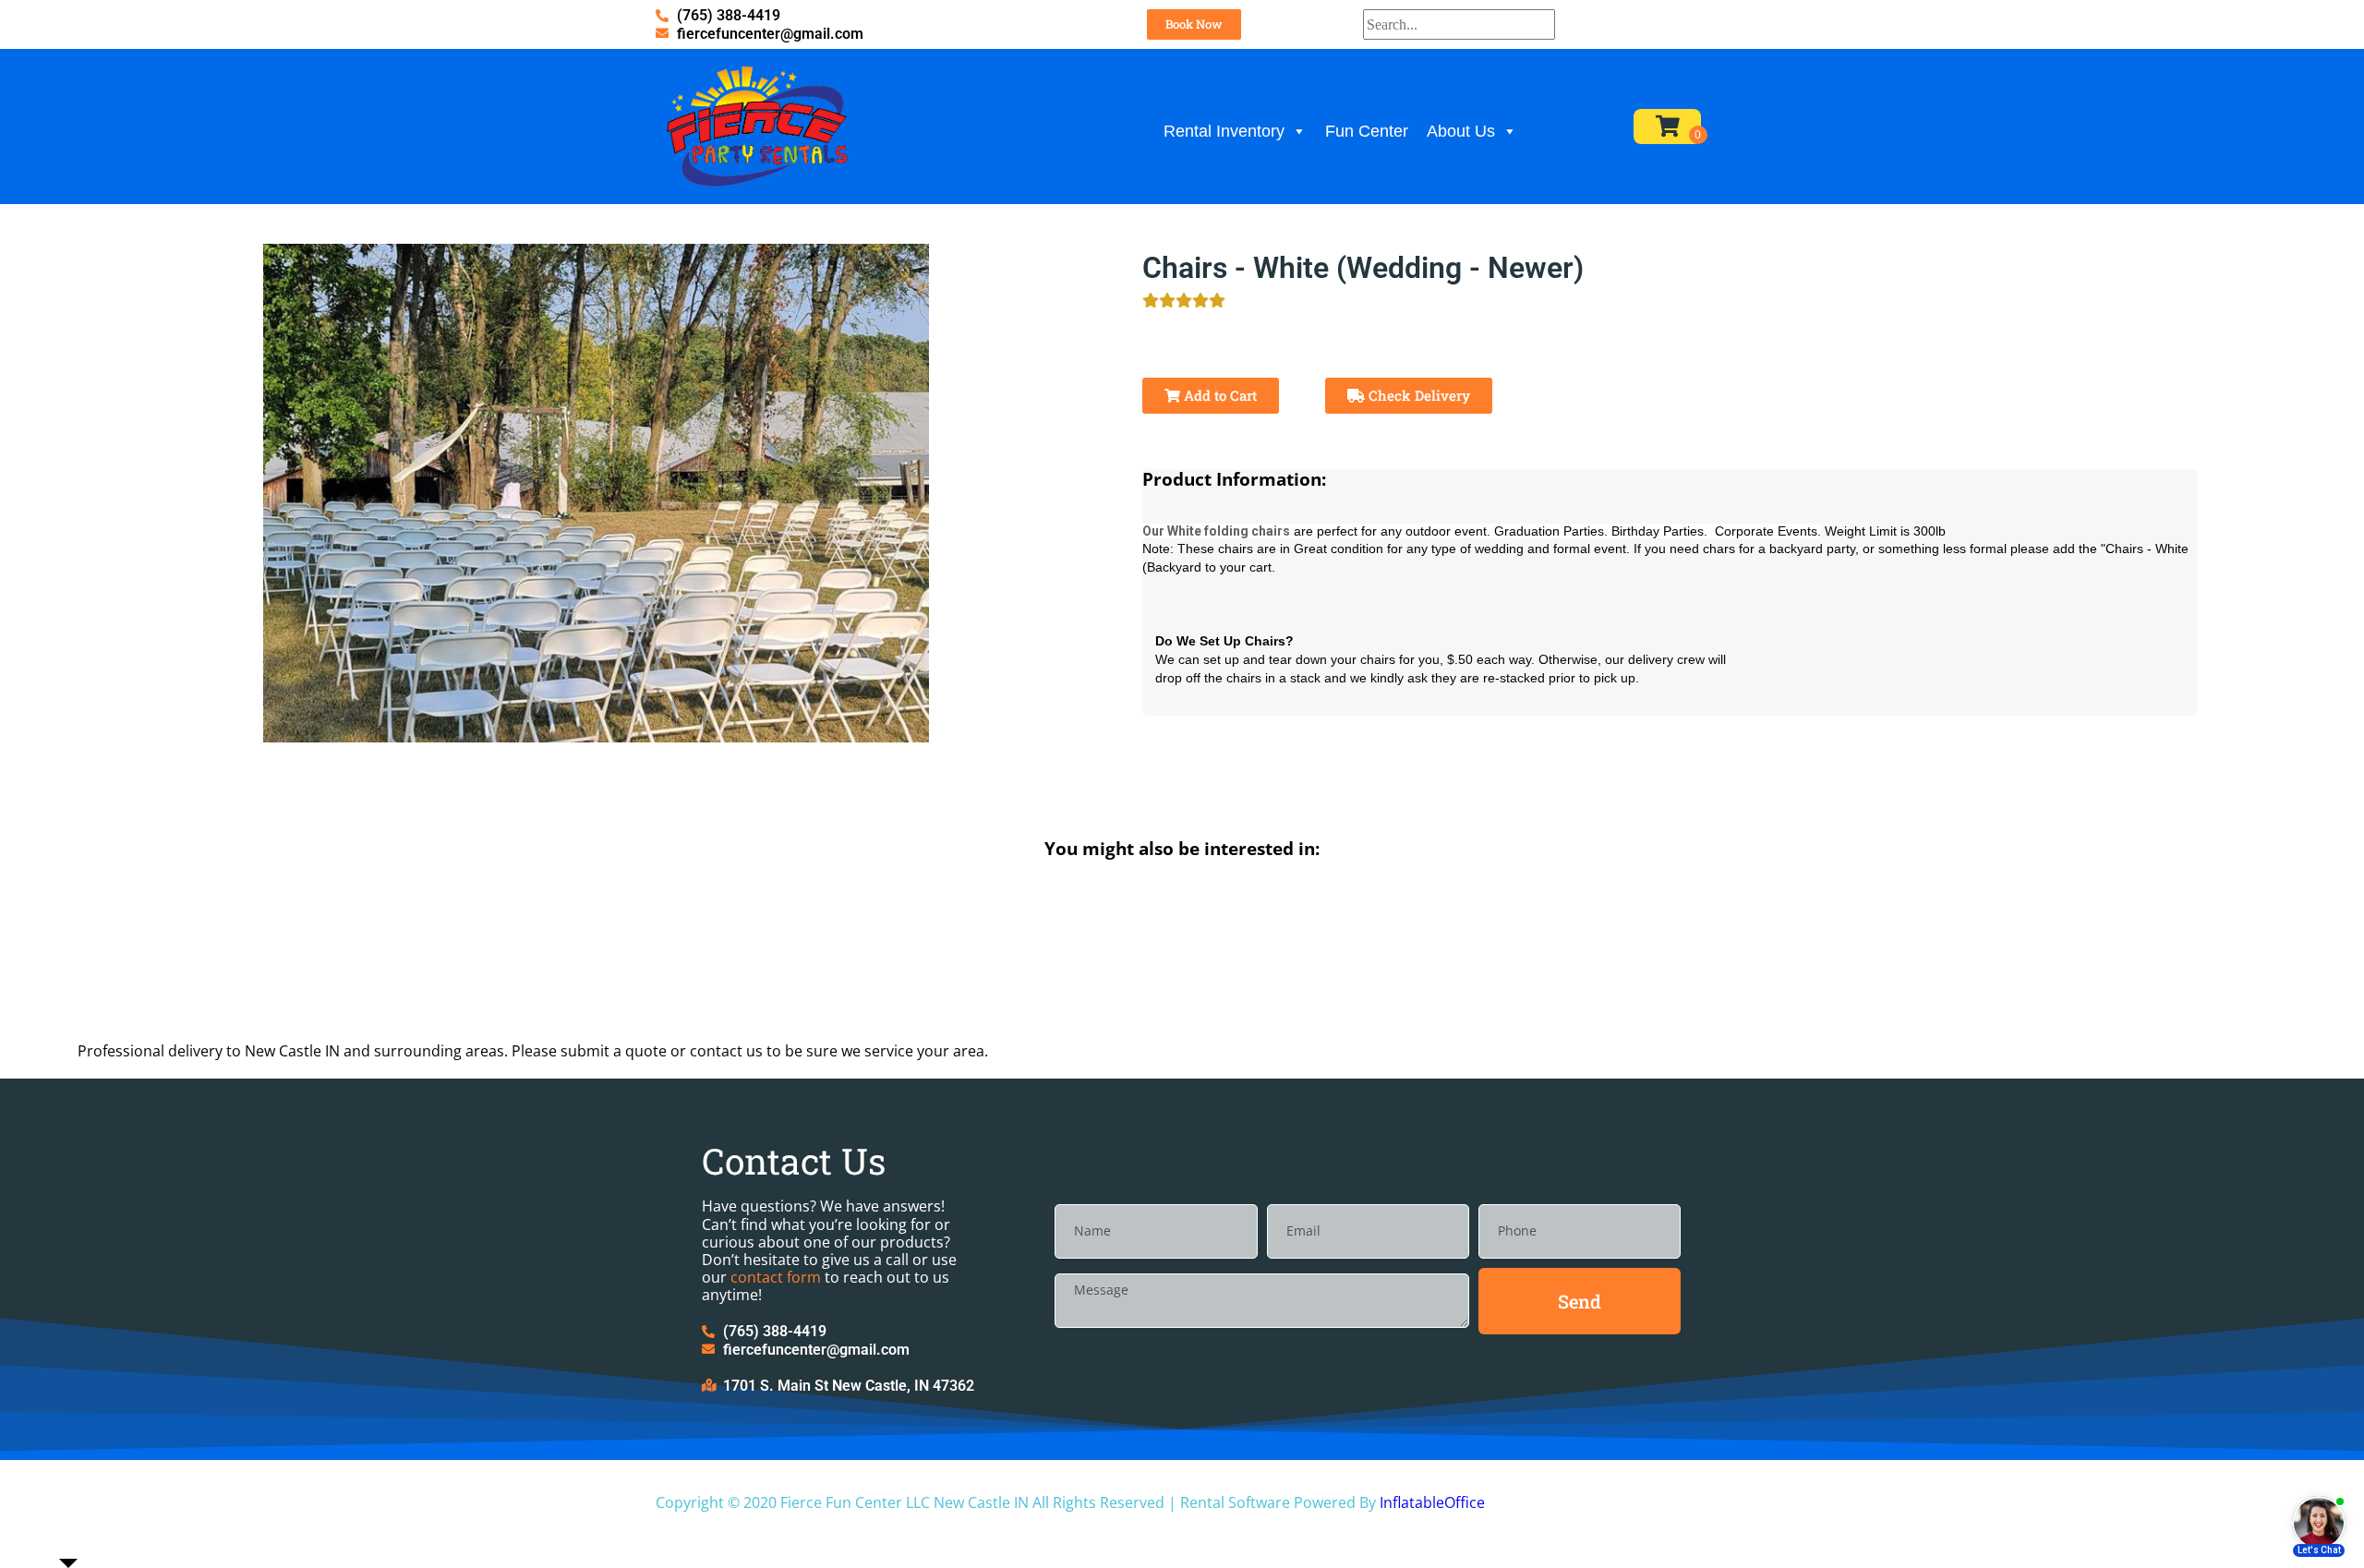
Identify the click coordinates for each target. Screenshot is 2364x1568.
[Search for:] (1459, 24)
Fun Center (1367, 131)
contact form (776, 1277)
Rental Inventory (1224, 131)
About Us (1461, 131)
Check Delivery (1417, 395)
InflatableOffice (1432, 1502)
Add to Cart (1218, 395)
